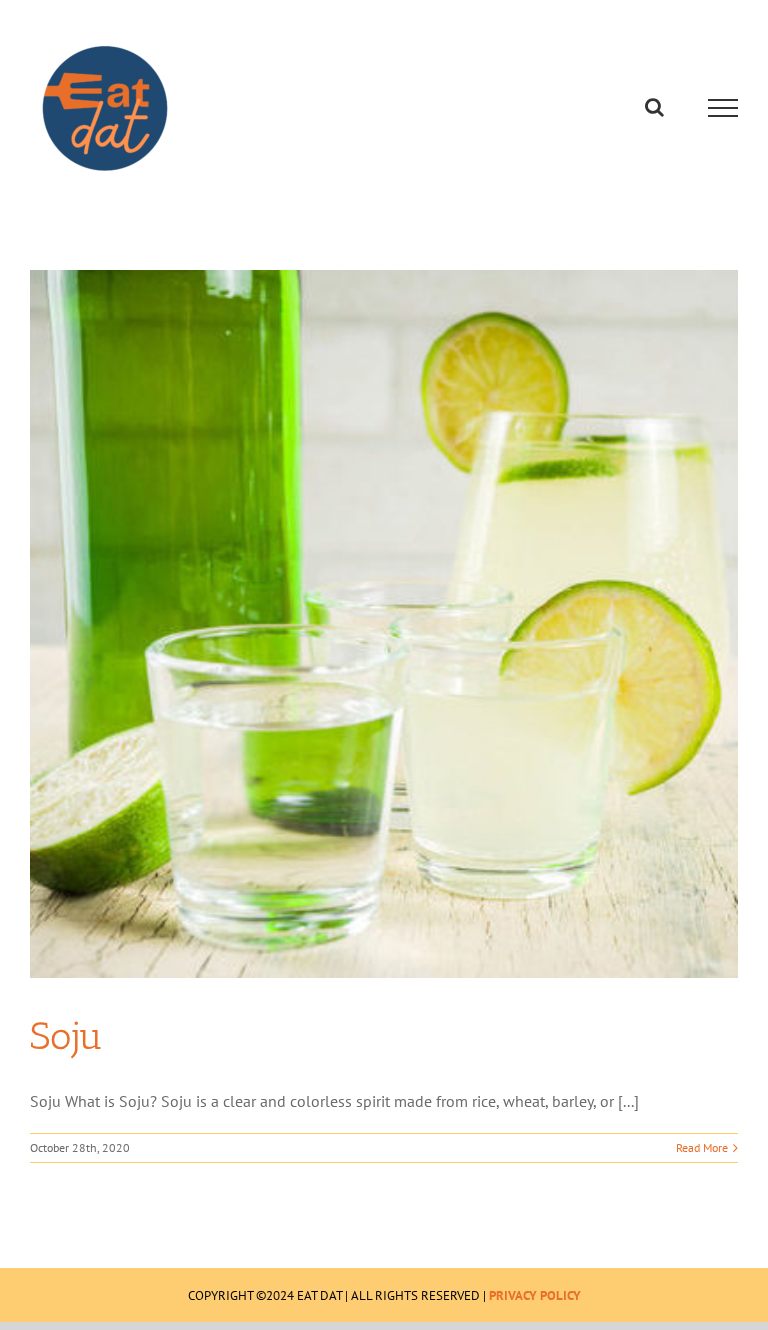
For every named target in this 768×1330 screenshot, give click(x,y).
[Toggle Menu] (723, 108)
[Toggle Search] (654, 107)
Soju (66, 1036)
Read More (702, 1147)
